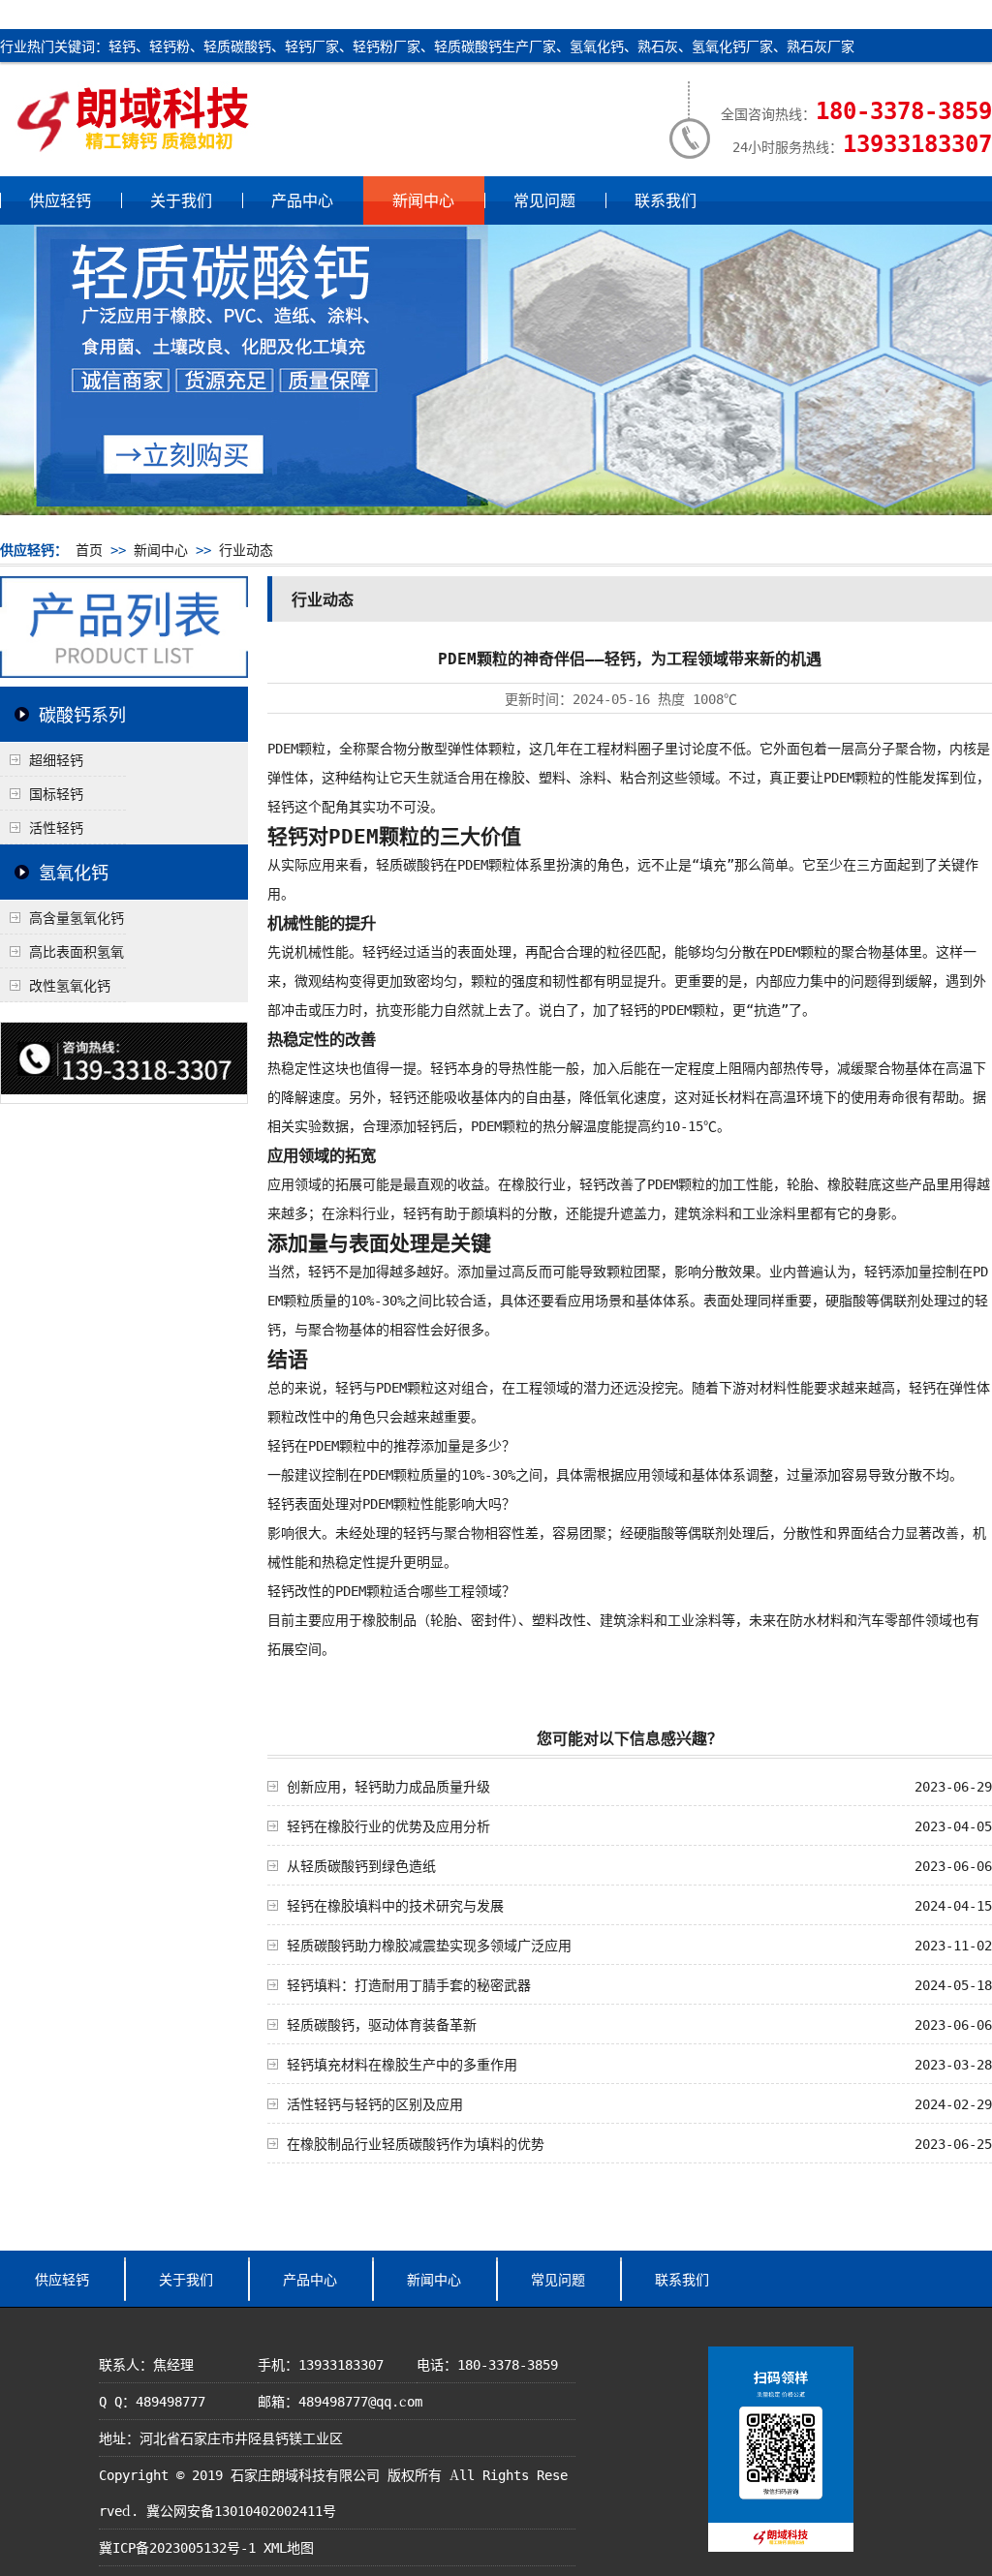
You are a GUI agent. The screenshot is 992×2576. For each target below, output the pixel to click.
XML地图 (289, 2547)
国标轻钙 (56, 793)
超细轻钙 (56, 759)
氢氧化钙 (74, 872)
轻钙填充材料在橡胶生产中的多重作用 (402, 2064)
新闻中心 (423, 200)
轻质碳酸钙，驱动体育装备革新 (382, 2024)
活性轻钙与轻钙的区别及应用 (375, 2103)
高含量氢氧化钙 (77, 917)
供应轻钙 (60, 200)
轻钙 (281, 806)
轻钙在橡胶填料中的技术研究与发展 (395, 1905)
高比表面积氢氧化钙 (62, 955)
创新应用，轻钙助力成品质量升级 (388, 1786)
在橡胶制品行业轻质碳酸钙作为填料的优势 (416, 2143)
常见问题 (544, 200)
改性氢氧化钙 (70, 985)
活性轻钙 (56, 827)
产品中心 (302, 200)
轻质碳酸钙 (410, 864)
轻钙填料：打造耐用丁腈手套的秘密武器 (409, 1984)
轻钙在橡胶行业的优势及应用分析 (388, 1825)
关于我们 (181, 200)
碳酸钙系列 (82, 714)
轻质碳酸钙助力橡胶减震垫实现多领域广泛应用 (429, 1945)
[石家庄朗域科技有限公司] (134, 145)
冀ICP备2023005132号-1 (177, 2547)
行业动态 (246, 549)
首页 (89, 549)
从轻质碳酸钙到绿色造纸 (361, 1865)
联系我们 (666, 200)
